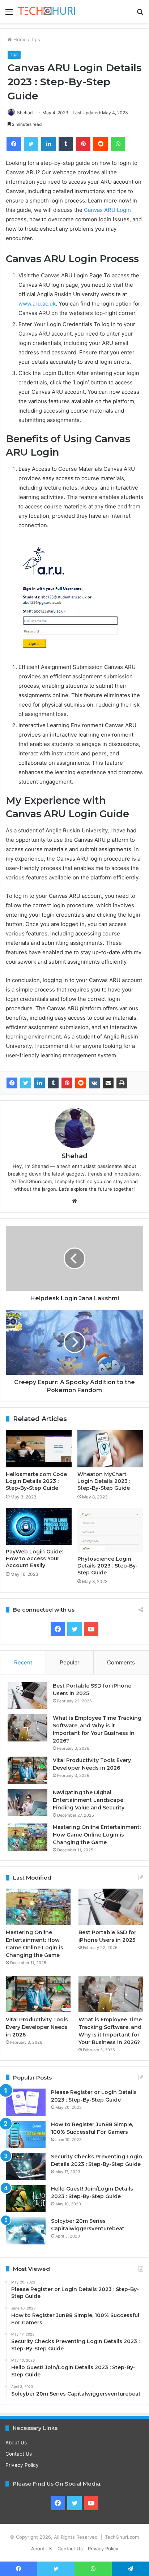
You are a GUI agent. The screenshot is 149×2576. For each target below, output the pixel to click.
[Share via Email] (108, 1083)
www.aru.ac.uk (37, 304)
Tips (35, 39)
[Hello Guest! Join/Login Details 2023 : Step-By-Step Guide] (26, 2199)
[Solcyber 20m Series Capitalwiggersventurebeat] (26, 2231)
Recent (23, 1662)
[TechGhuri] (47, 11)
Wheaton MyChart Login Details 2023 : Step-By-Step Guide (104, 1481)
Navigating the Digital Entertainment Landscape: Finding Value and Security (89, 1800)
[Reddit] (81, 1083)
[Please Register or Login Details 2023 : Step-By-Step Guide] (26, 2102)
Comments (121, 1662)
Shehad (25, 113)
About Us (16, 2443)
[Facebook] (12, 1083)
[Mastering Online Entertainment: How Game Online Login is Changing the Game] (27, 1837)
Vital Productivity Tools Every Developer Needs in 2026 (37, 2027)
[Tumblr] (53, 1083)
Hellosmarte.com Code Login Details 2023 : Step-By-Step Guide (36, 1481)
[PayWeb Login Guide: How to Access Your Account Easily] (39, 1526)
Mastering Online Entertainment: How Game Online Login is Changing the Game (97, 1835)
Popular (70, 1662)
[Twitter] (26, 1083)
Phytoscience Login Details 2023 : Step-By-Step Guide (108, 1566)
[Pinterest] (67, 1083)
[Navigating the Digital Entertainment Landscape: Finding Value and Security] (27, 1802)
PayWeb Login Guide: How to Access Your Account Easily (34, 1558)
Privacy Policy (22, 2465)
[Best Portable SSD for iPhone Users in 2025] (27, 1696)
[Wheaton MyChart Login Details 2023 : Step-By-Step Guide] (110, 1449)
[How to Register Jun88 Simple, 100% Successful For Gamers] (26, 2134)
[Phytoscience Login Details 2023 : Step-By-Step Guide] (110, 1530)
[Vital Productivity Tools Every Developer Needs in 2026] (27, 1770)
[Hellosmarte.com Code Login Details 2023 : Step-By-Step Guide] (39, 1449)
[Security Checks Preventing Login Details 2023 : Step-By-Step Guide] (26, 2166)
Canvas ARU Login (107, 210)
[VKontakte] (94, 1083)
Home (19, 39)
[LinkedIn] (39, 1083)
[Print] (122, 1083)
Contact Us (19, 2454)
